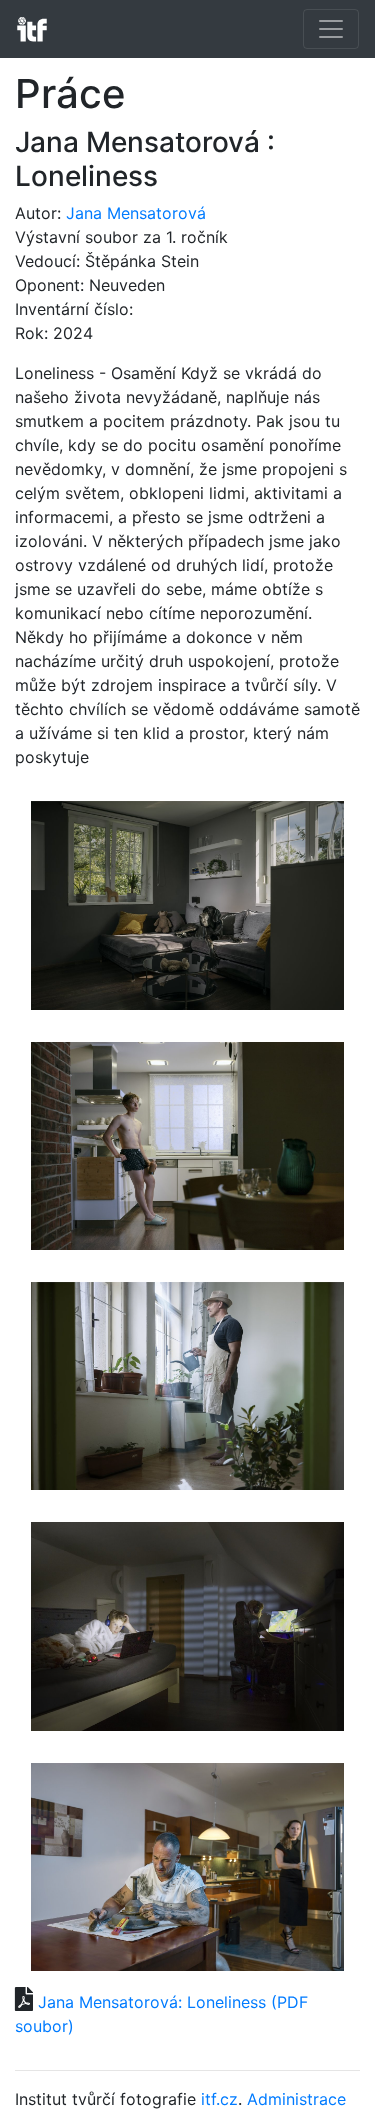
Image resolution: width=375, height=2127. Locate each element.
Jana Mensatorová (136, 213)
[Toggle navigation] (331, 29)
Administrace (296, 2099)
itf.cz (219, 2099)
